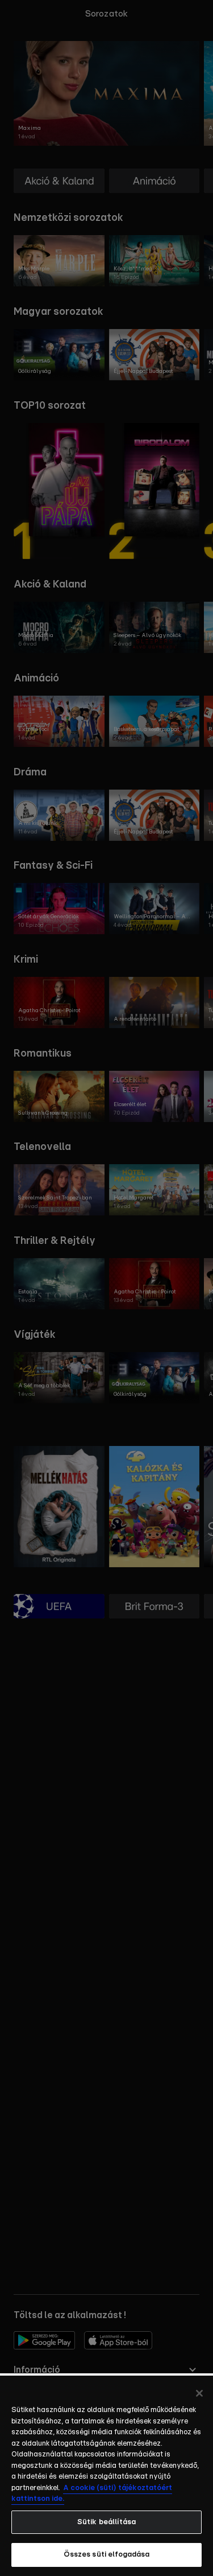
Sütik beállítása (106, 2522)
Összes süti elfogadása (107, 2555)
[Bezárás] (199, 2393)
